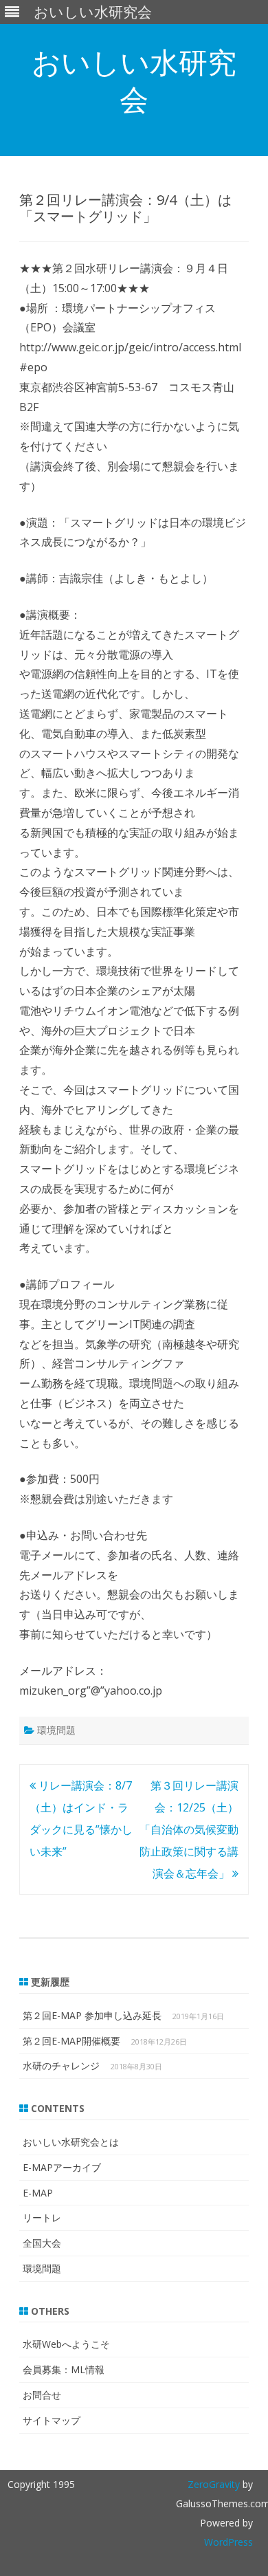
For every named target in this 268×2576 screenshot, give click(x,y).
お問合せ (42, 2395)
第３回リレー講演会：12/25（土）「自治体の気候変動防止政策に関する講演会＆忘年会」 (189, 1829)
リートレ (42, 2217)
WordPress (228, 2542)
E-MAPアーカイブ (62, 2167)
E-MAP (38, 2193)
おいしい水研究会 (134, 80)
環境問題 (56, 1730)
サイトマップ (52, 2420)
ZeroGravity (214, 2484)
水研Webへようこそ (66, 2344)
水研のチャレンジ (61, 2066)
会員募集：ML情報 (64, 2369)
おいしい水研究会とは (71, 2142)
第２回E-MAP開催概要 (71, 2041)
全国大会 (42, 2243)
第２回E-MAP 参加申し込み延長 (92, 2015)
